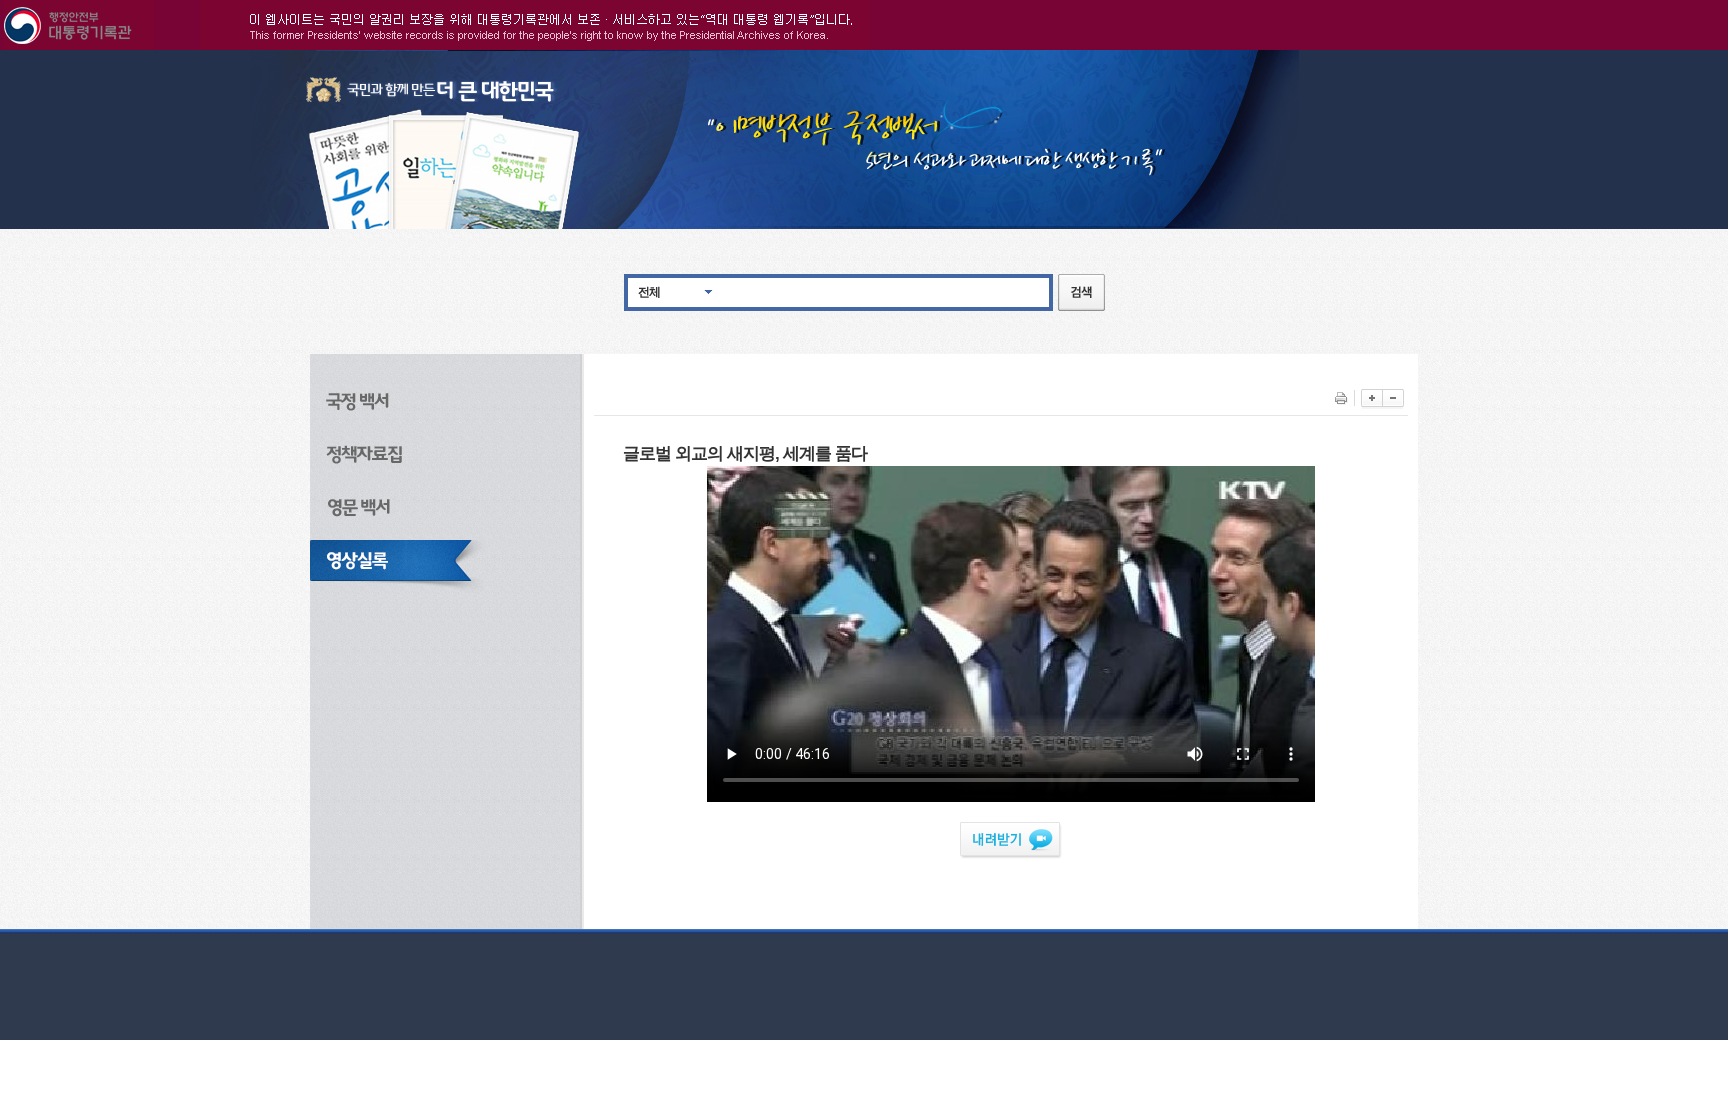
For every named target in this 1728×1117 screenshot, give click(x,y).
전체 (649, 292)
